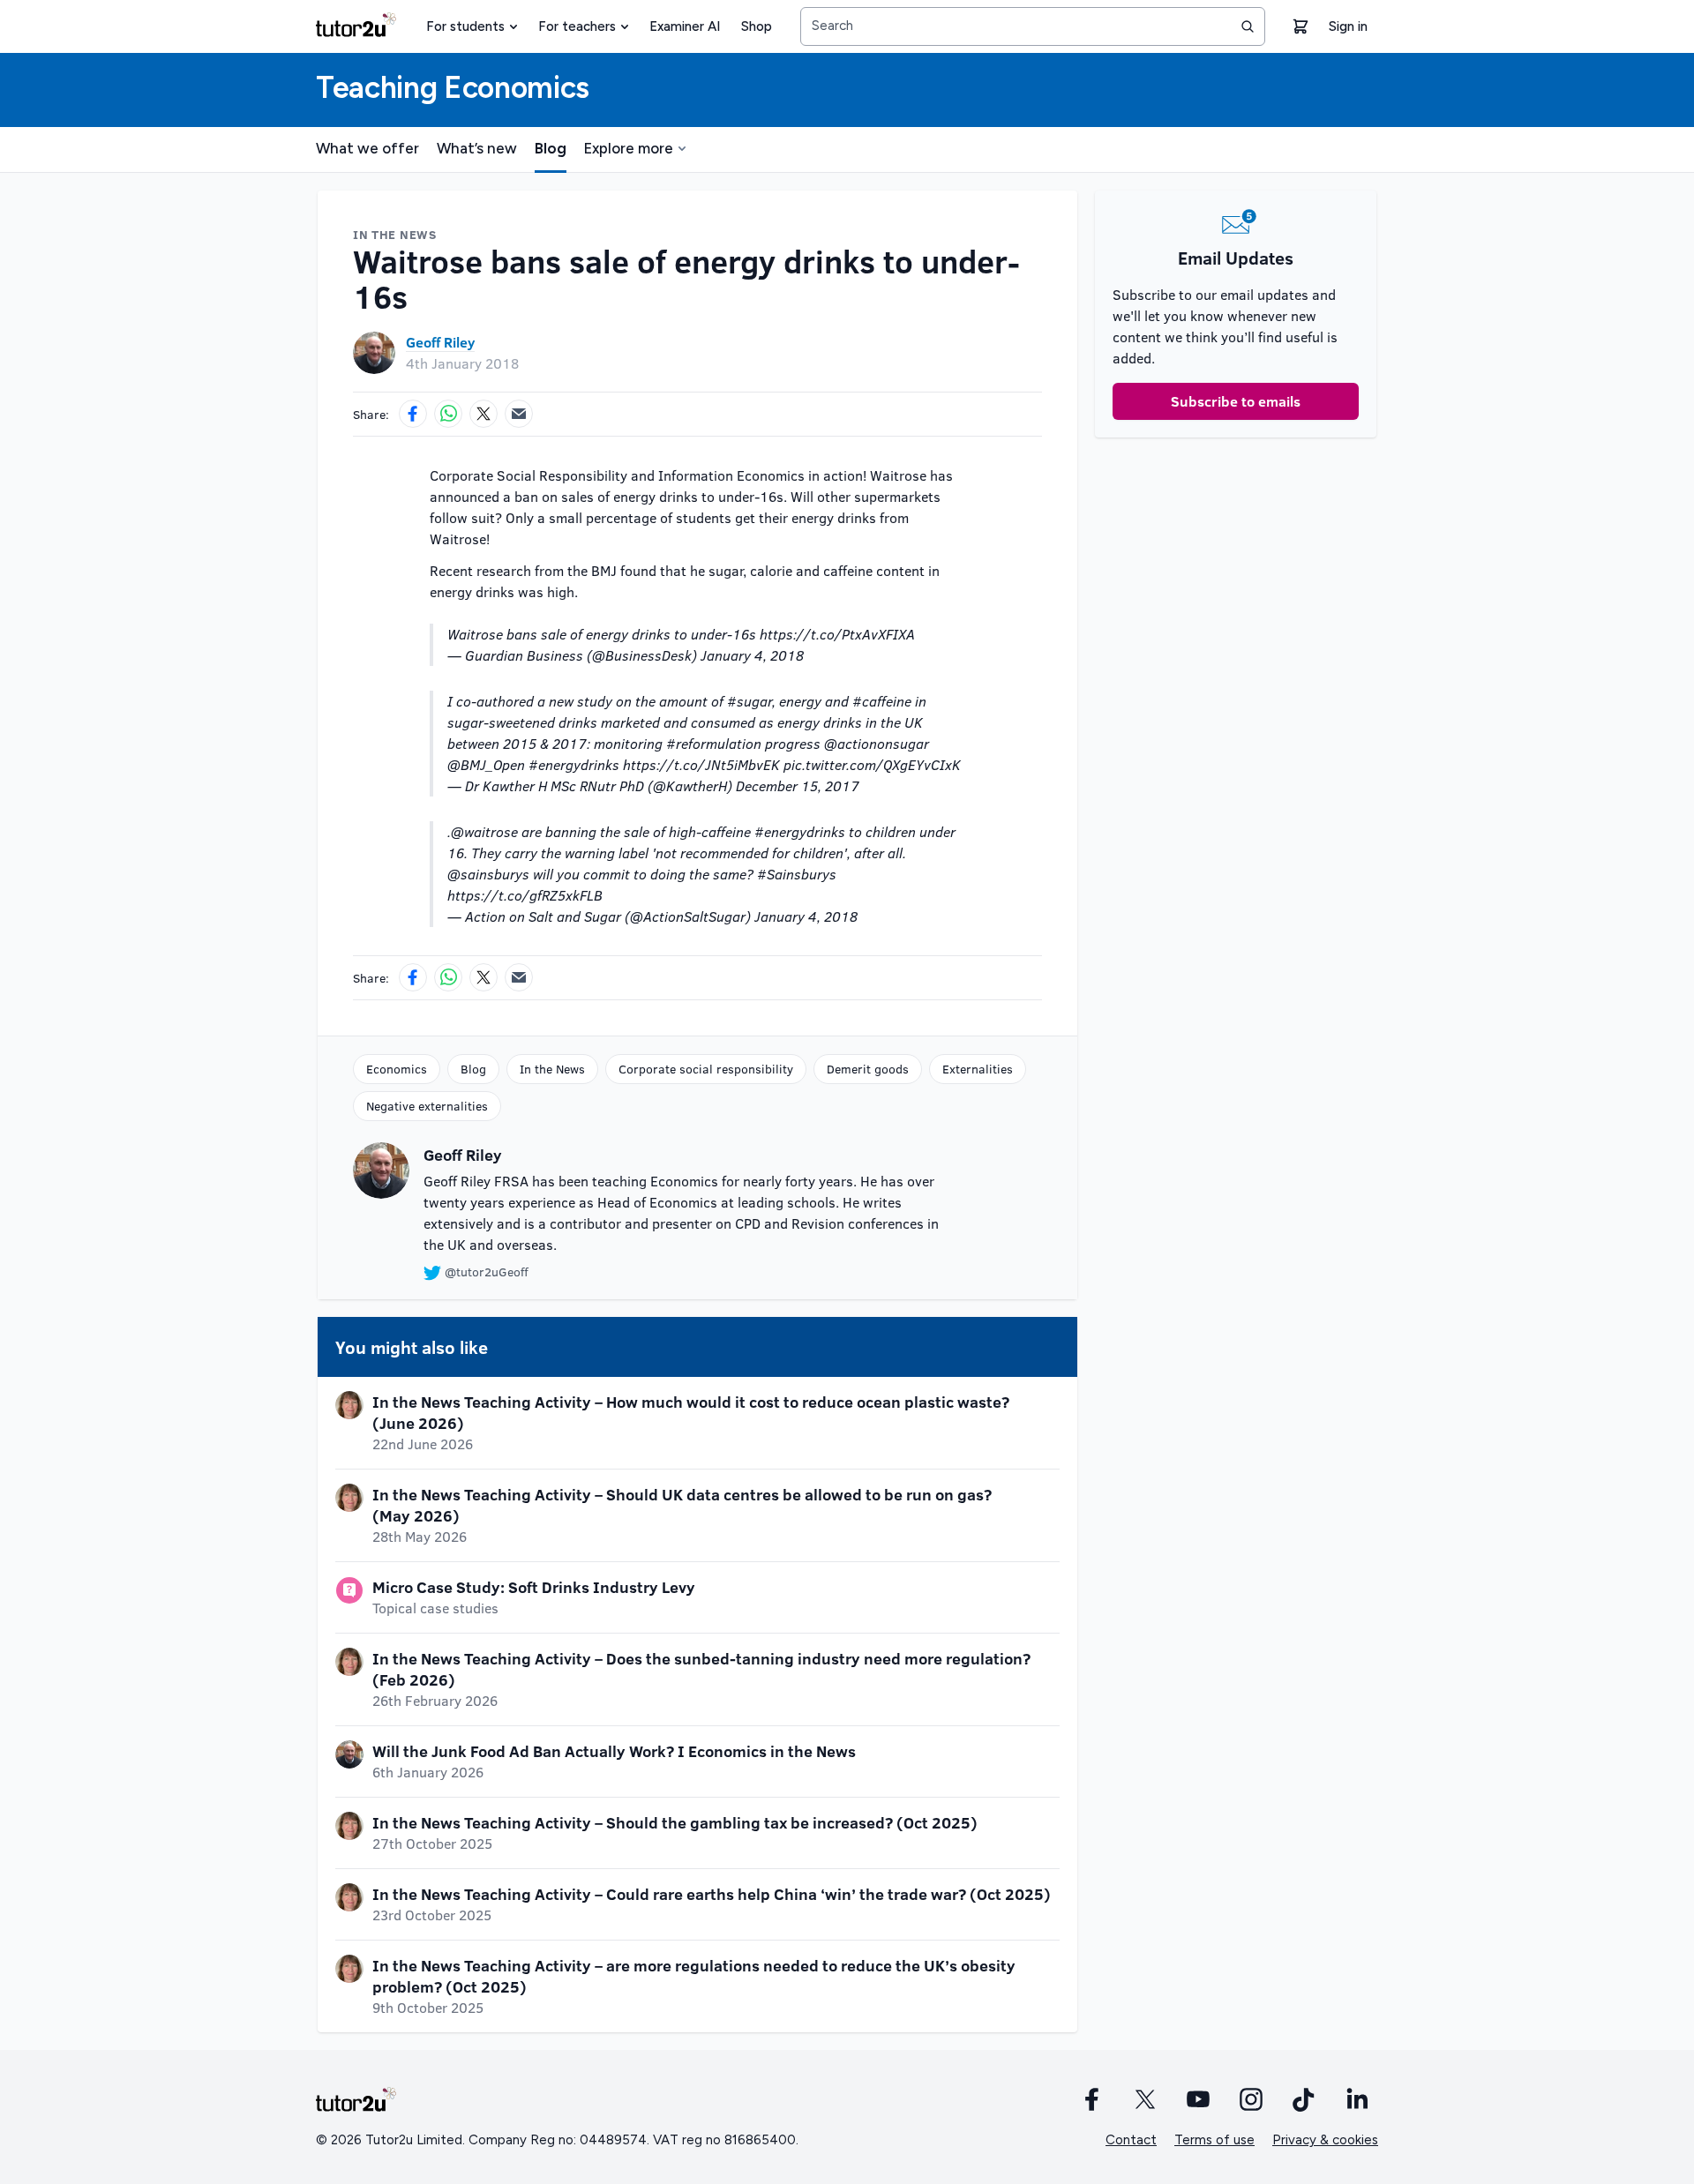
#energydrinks (574, 764)
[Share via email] (519, 414)
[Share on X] (483, 414)
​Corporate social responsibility (706, 1069)
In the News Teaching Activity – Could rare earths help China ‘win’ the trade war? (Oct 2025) (712, 1894)
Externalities (978, 1069)
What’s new (477, 148)
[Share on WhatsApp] (448, 414)
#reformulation (714, 743)
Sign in (1348, 26)
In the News (552, 1069)
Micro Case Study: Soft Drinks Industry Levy (534, 1587)
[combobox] (1033, 26)
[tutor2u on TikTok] (1304, 2099)
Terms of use (1214, 2140)
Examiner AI (685, 26)
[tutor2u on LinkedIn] (1357, 2099)
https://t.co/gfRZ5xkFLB (525, 895)
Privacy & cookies (1325, 2140)
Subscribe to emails (1236, 401)
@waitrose (484, 831)
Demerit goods (868, 1069)
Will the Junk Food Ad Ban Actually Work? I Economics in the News (614, 1751)
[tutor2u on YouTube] (1198, 2099)
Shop (757, 26)
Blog (551, 148)
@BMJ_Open (486, 764)
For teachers (577, 26)
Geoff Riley (440, 342)
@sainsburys (488, 874)
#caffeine (882, 701)
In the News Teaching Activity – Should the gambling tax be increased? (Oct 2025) (675, 1822)
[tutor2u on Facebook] (1092, 2099)
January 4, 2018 (752, 655)
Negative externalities (427, 1106)
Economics (397, 1069)
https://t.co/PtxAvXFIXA (837, 634)
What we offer (367, 148)
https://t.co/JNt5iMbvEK (701, 764)
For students (465, 26)
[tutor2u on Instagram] (1251, 2099)
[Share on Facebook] (413, 414)
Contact (1131, 2140)
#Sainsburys (797, 874)
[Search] (1248, 26)
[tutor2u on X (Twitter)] (1145, 2099)
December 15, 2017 (798, 785)
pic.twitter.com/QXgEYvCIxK (872, 764)
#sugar (750, 701)
